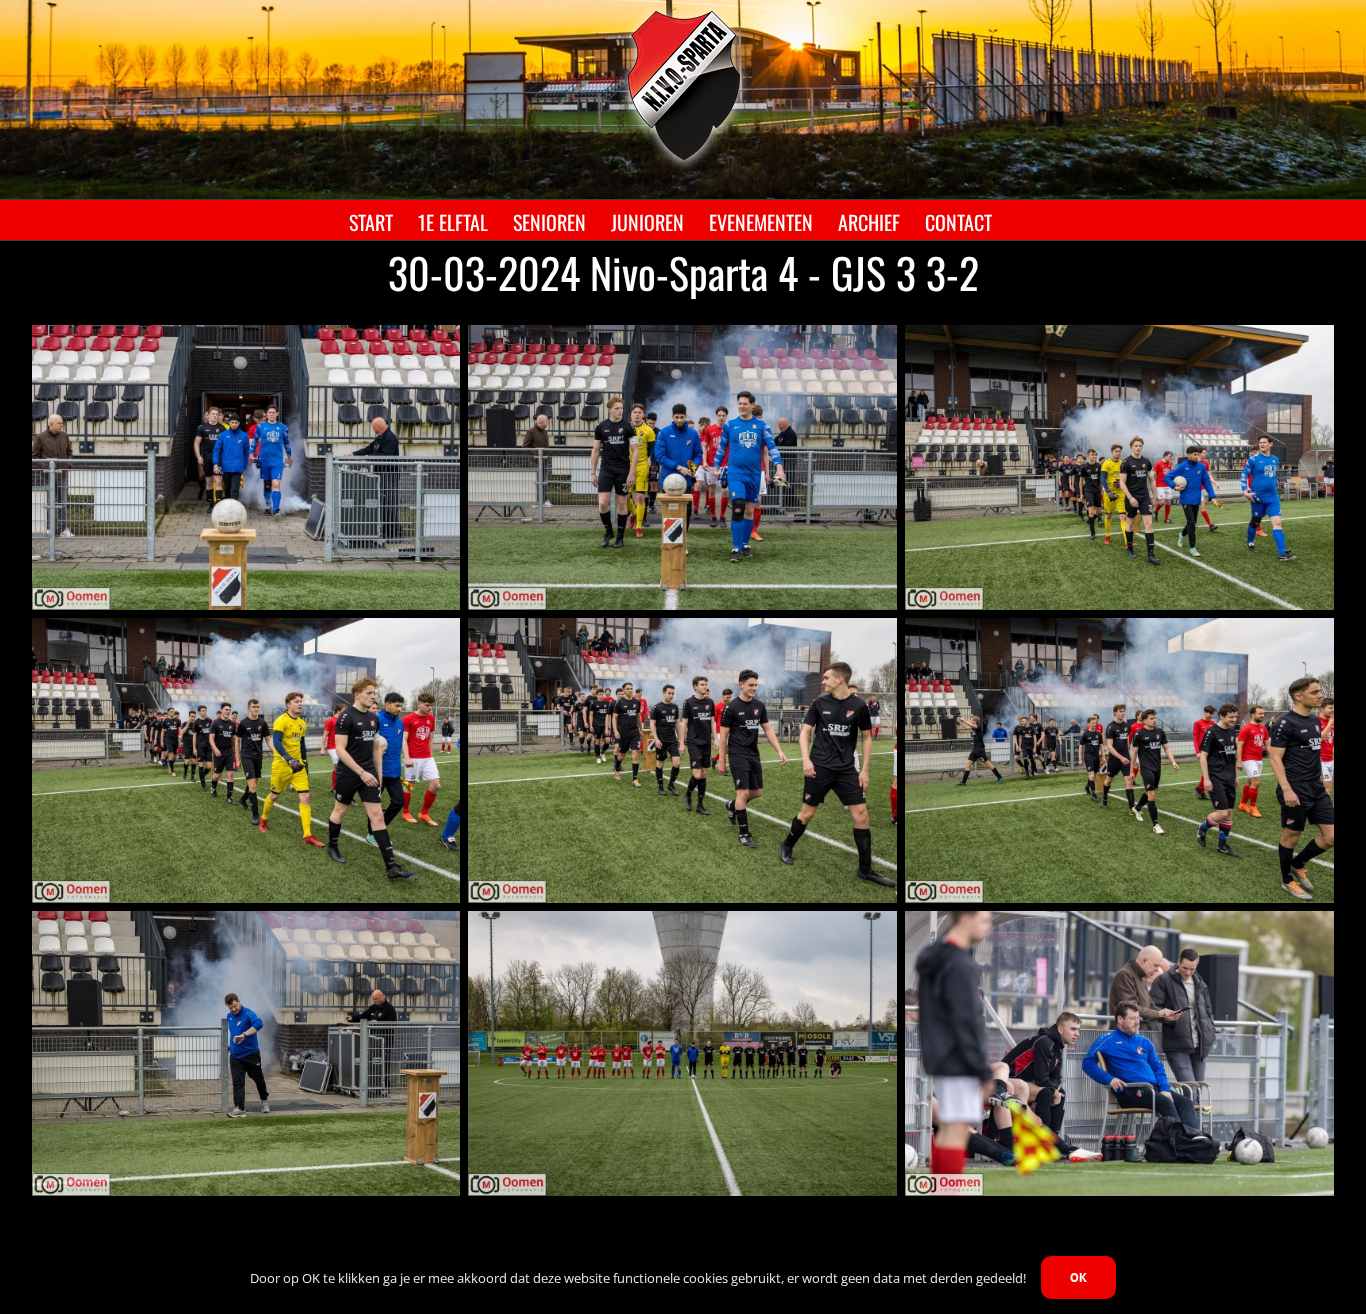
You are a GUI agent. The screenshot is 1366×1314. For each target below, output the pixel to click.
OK (1078, 1277)
